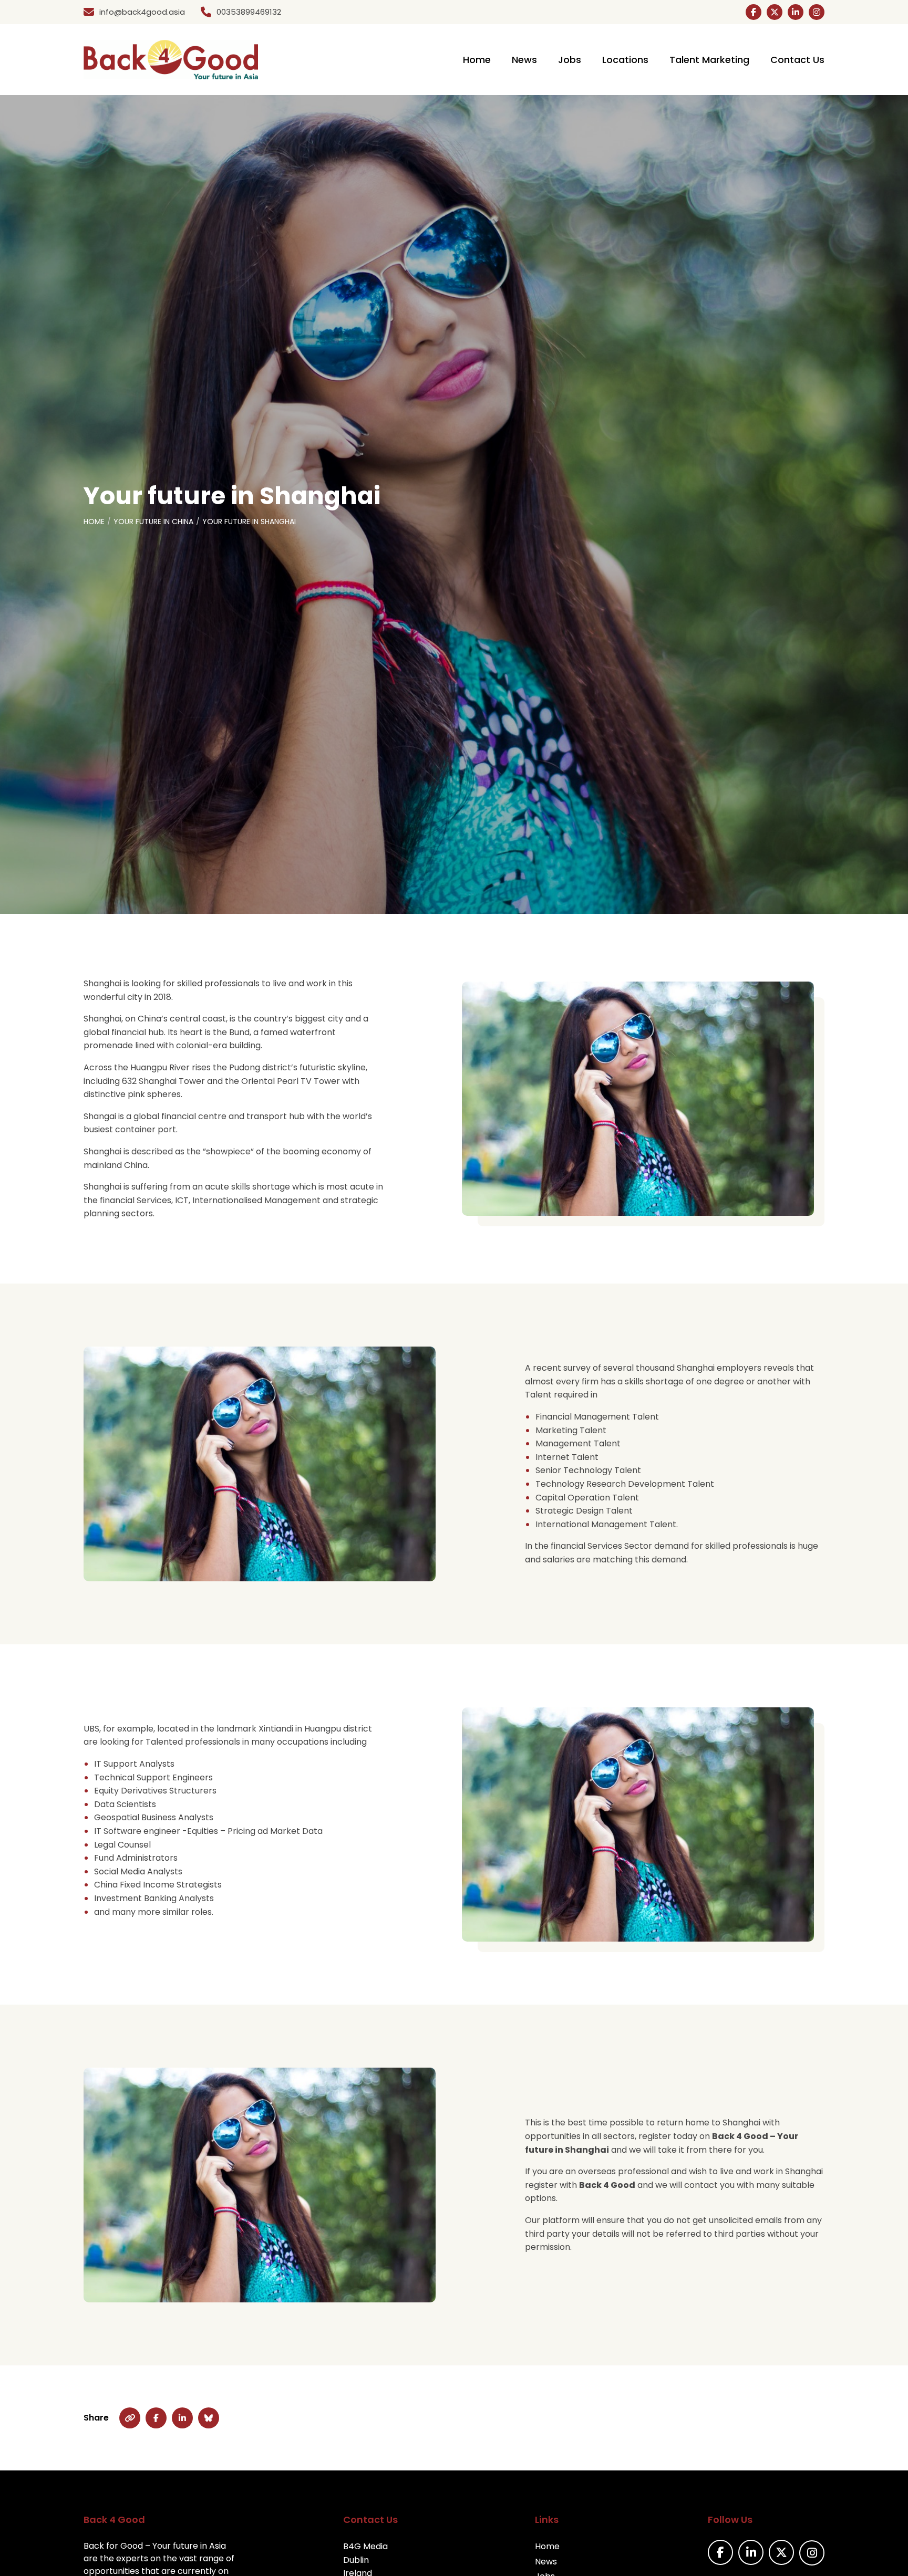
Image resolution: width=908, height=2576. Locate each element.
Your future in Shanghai (249, 522)
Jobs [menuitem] (570, 60)
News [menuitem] (524, 60)
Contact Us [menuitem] (797, 60)
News (546, 2562)
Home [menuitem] (477, 60)
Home (94, 522)
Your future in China (153, 522)
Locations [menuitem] (625, 60)
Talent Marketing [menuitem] (709, 60)
